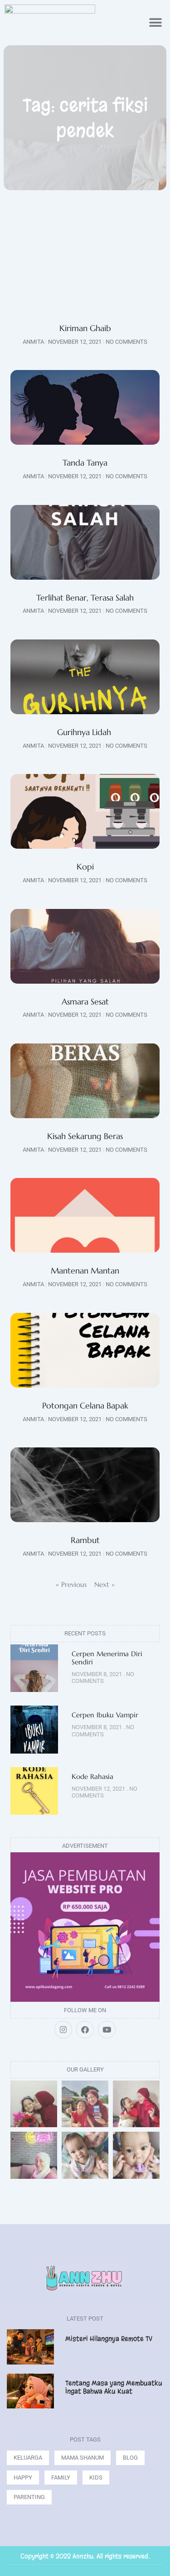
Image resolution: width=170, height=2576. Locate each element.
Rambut (85, 1540)
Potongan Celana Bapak (85, 1406)
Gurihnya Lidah (85, 732)
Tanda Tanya (85, 463)
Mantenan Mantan (85, 1271)
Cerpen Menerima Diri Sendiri (107, 1658)
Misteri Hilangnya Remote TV (109, 2339)
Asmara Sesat (85, 1002)
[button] (155, 23)
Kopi (85, 867)
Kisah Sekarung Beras (85, 1136)
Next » (104, 1584)
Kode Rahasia (92, 1776)
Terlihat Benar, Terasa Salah (85, 598)
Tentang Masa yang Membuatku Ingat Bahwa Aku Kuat (114, 2387)
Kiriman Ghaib (85, 328)
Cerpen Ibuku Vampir (106, 1715)
